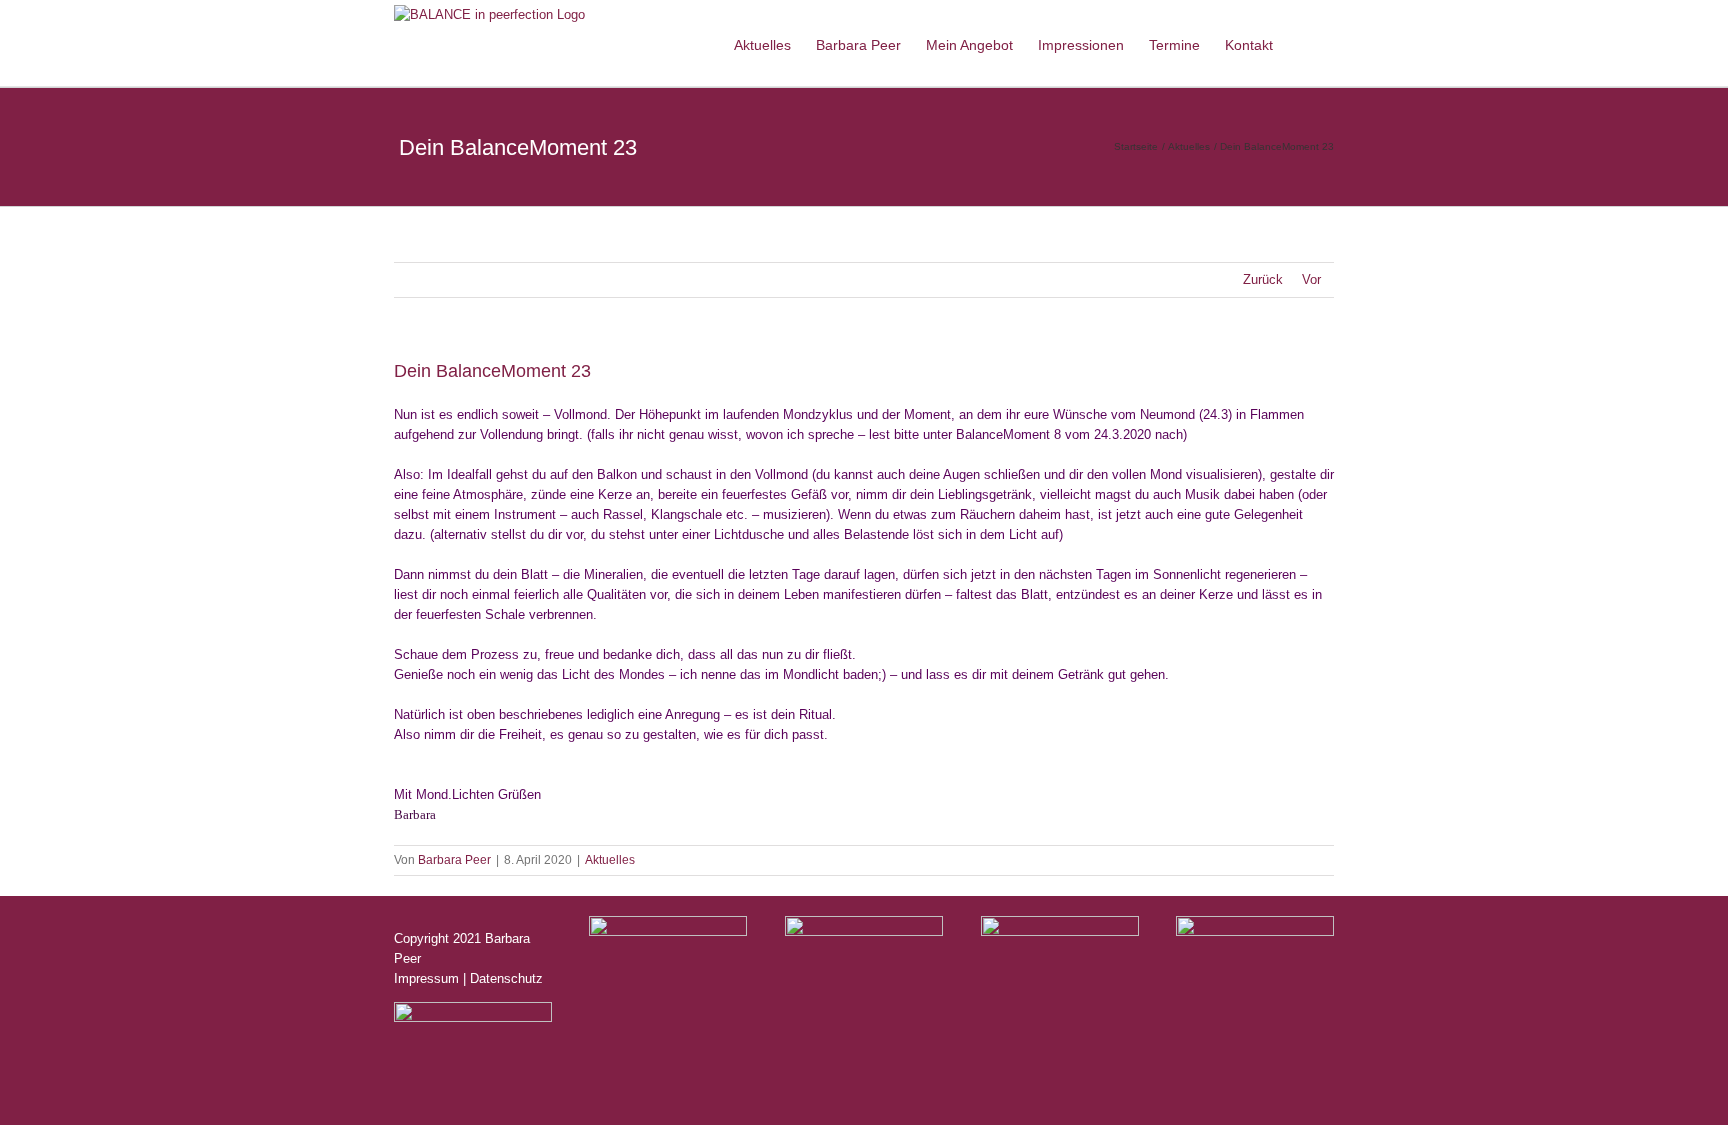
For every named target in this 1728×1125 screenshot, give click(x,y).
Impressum (426, 978)
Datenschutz (506, 978)
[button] (1303, 43)
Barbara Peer (454, 860)
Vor (1311, 279)
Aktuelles (610, 860)
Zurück (1263, 279)
